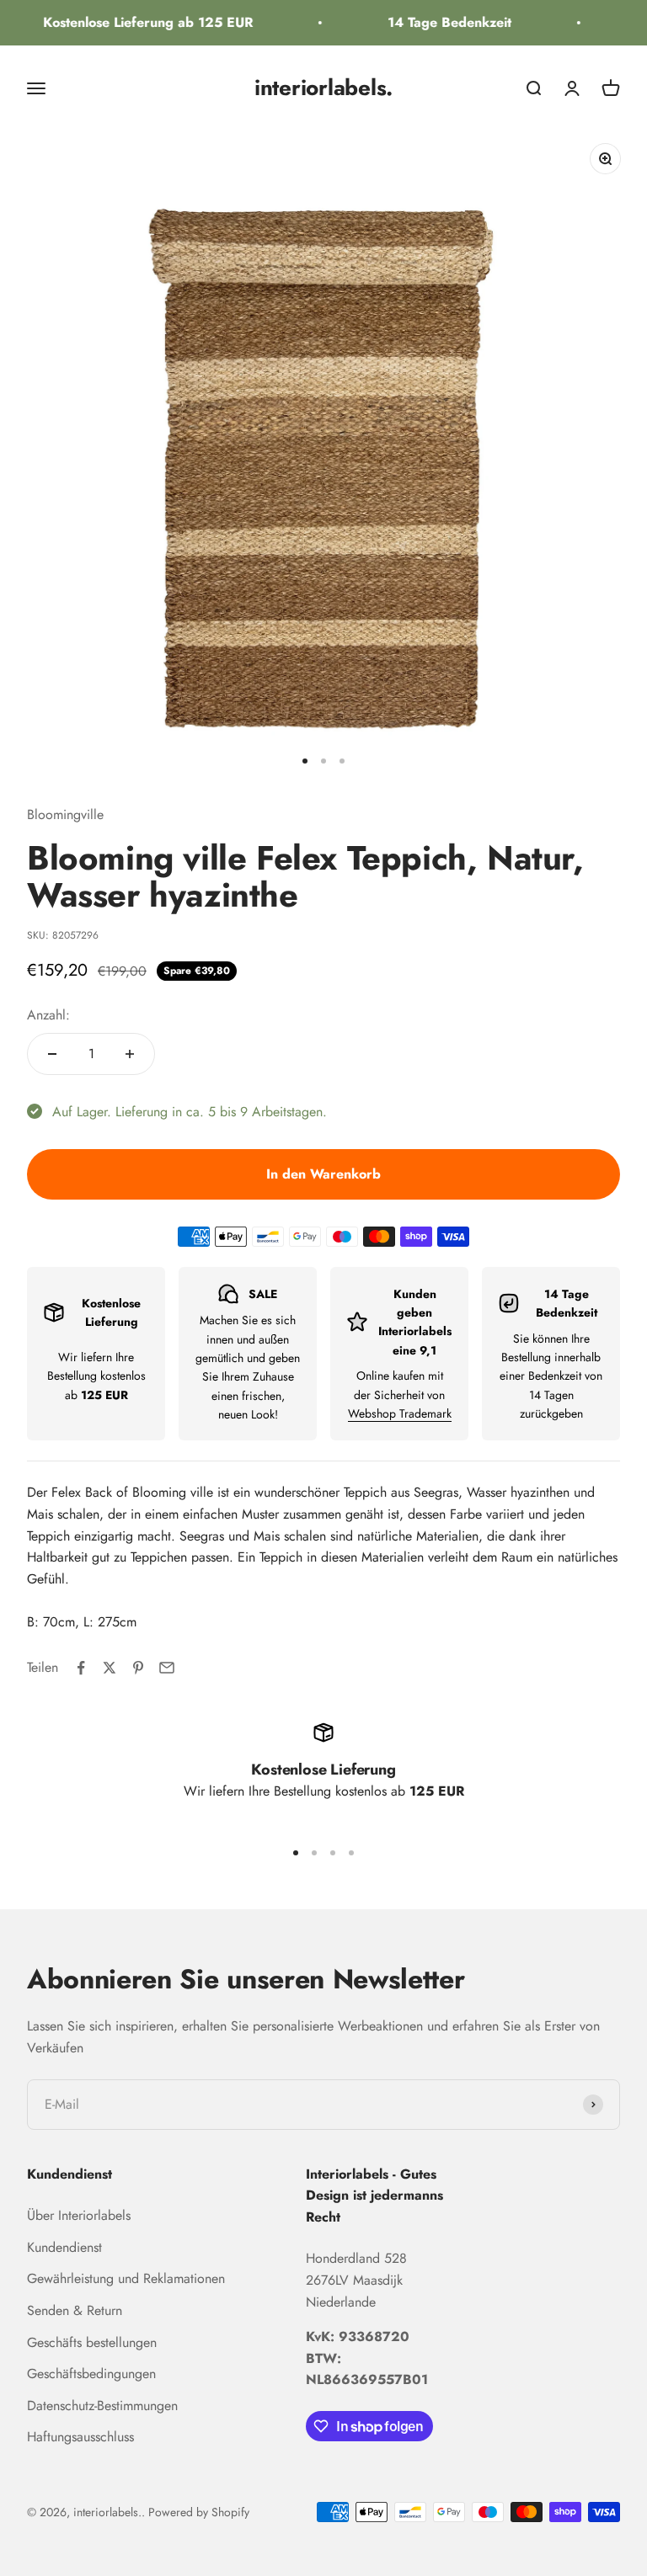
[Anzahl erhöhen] (130, 1054)
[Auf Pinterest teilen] (138, 1668)
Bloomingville (65, 814)
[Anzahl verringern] (52, 1054)
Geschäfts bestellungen (92, 2342)
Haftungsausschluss (80, 2437)
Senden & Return (75, 2310)
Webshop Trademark (400, 1413)
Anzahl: (48, 1015)
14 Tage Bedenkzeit (440, 22)
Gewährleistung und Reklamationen (126, 2278)
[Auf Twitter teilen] (110, 1668)
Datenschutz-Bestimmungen (102, 2406)
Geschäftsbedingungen (91, 2374)
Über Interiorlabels (79, 2215)
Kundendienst (64, 2247)
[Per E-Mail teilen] (167, 1668)
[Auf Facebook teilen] (81, 1668)
